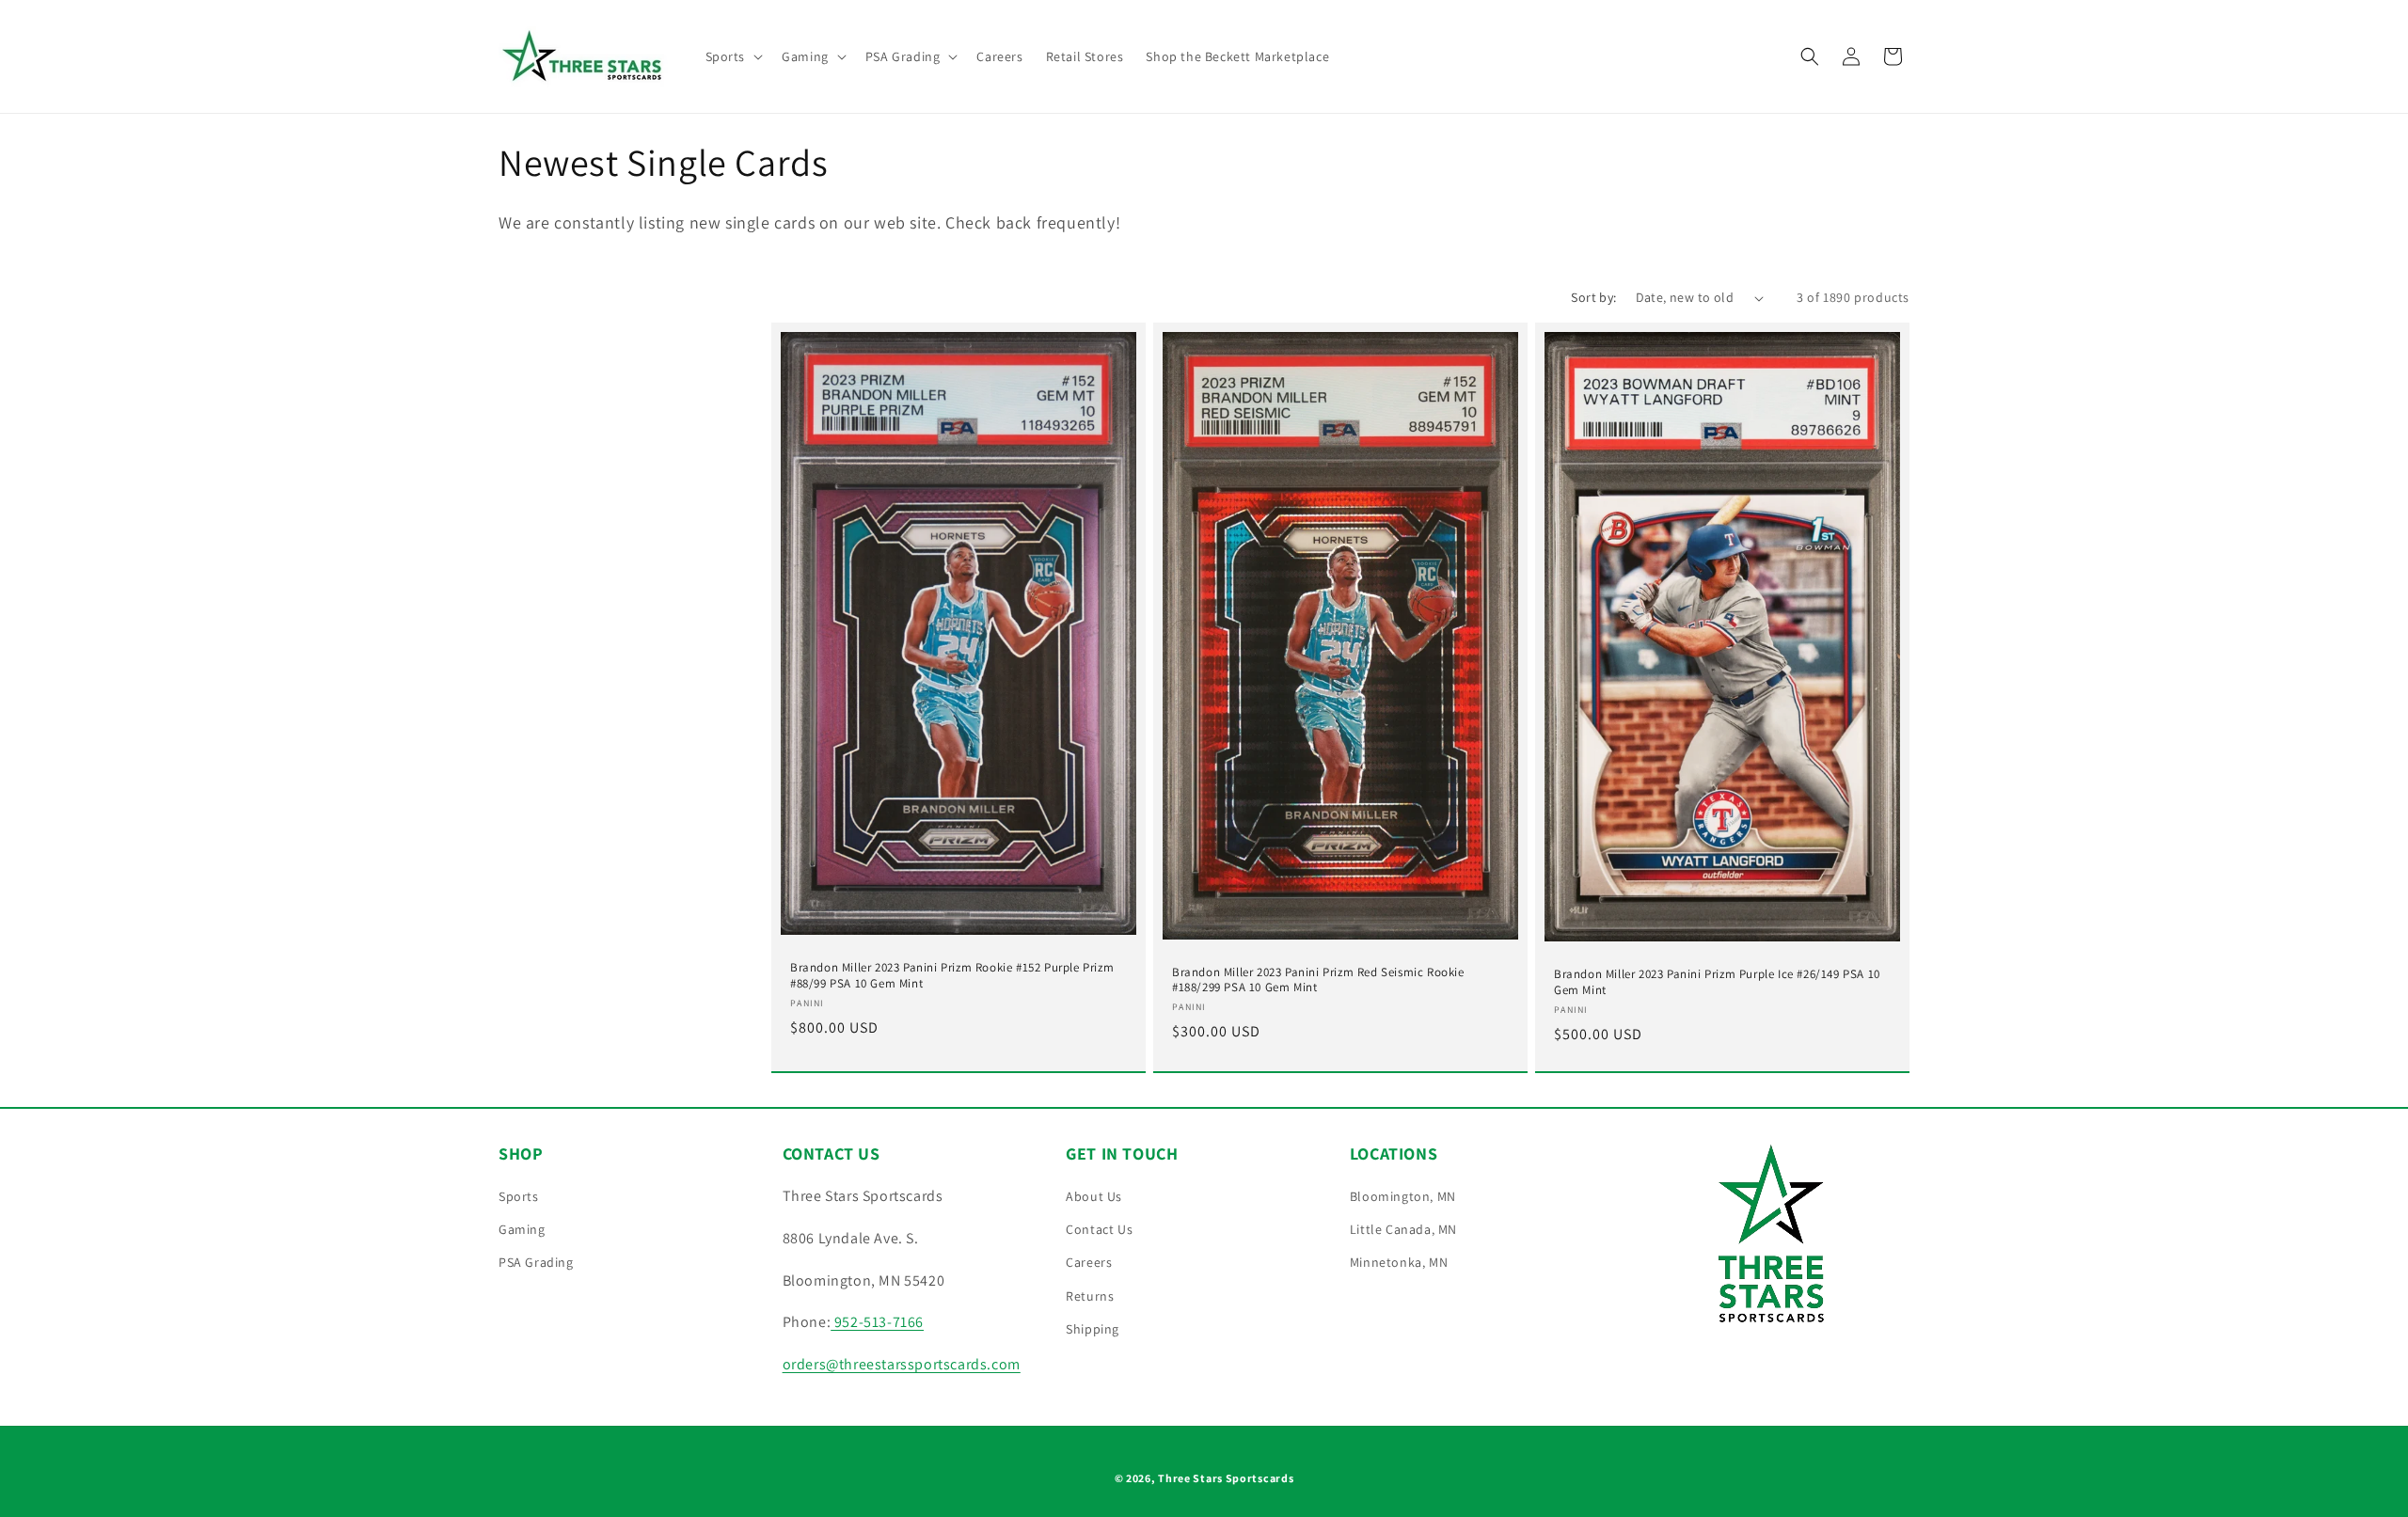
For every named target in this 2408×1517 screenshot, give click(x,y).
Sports (519, 1196)
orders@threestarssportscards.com (902, 1364)
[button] (733, 56)
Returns (1090, 1296)
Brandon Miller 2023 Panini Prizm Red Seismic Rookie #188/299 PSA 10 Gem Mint (1318, 980)
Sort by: (1593, 297)
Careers (1089, 1262)
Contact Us (1099, 1229)
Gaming (522, 1229)
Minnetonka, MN (1399, 1262)
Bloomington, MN (1403, 1196)
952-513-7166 (877, 1322)
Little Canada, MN (1403, 1229)
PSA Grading (536, 1262)
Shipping (1093, 1329)
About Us (1094, 1196)
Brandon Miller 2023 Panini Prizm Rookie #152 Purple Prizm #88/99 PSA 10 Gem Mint (952, 976)
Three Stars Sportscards (1226, 1478)
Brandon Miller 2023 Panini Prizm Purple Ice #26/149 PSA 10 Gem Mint (1717, 982)
